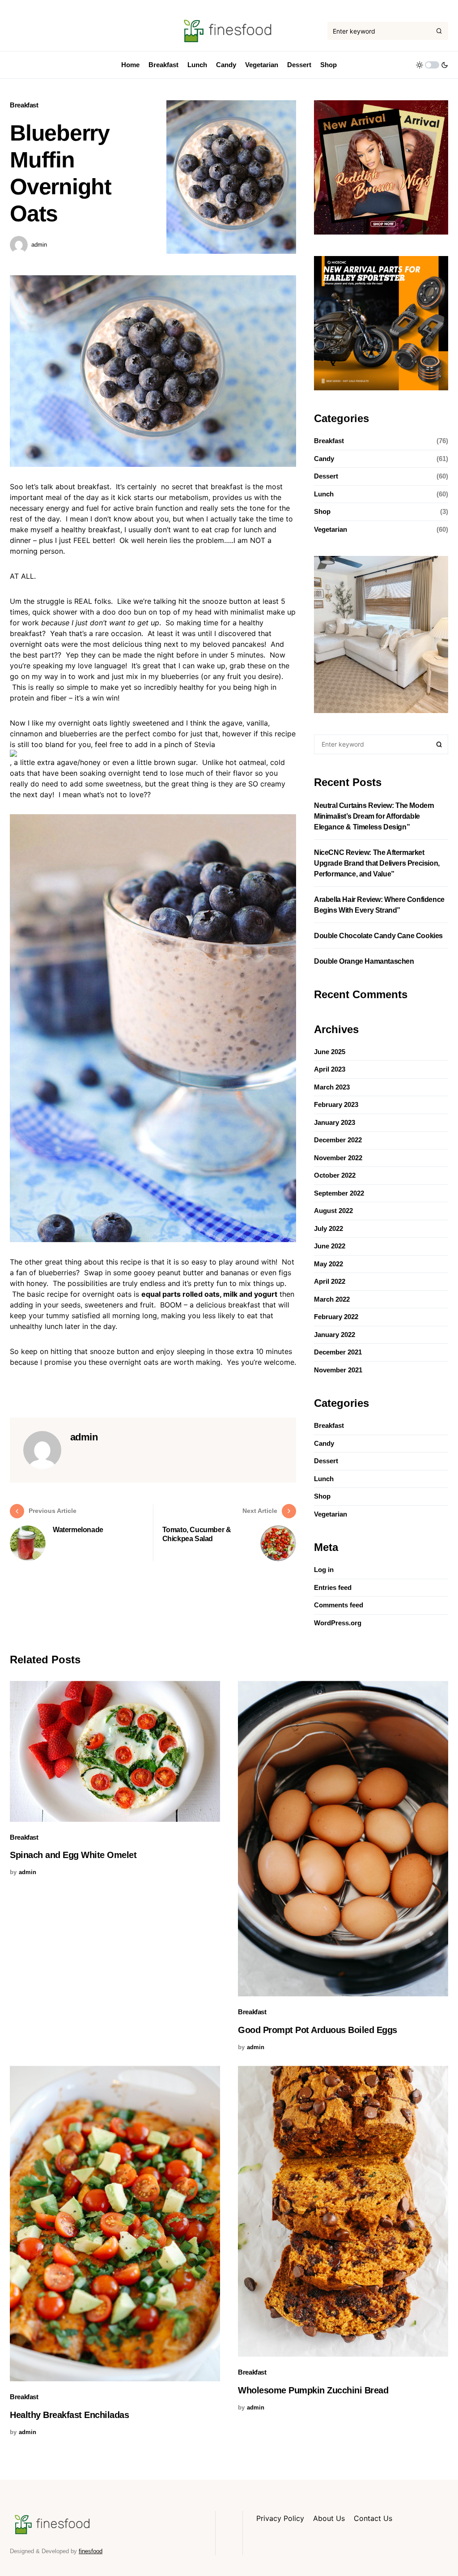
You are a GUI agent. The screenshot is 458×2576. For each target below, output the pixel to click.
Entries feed (333, 1587)
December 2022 (338, 1140)
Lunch (324, 494)
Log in (324, 1570)
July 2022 (329, 1228)
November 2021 (338, 1370)
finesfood (91, 2551)
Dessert (326, 476)
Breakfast (24, 105)
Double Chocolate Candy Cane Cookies (378, 936)
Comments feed (339, 1605)
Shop (322, 511)
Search (439, 744)
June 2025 (330, 1052)
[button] (432, 65)
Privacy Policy (280, 2518)
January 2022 (335, 1335)
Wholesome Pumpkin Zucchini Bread (313, 2390)
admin (39, 245)
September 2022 (339, 1193)
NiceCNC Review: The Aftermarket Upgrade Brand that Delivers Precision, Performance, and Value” (377, 863)
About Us (329, 2518)
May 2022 (329, 1264)
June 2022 (330, 1246)
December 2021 (338, 1352)
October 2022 (335, 1175)
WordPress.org (338, 1623)
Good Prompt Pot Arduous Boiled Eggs (318, 2030)
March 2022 (332, 1299)
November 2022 (338, 1158)
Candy (324, 459)
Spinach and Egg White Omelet (73, 1855)
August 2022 (333, 1211)
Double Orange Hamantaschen (364, 961)
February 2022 (336, 1317)
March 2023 (332, 1087)
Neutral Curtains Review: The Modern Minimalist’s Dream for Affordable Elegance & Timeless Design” (374, 816)
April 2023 (330, 1069)
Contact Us (373, 2518)
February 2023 (336, 1104)
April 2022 (330, 1281)
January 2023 (335, 1122)
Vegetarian (331, 529)
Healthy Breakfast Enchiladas (69, 2415)
